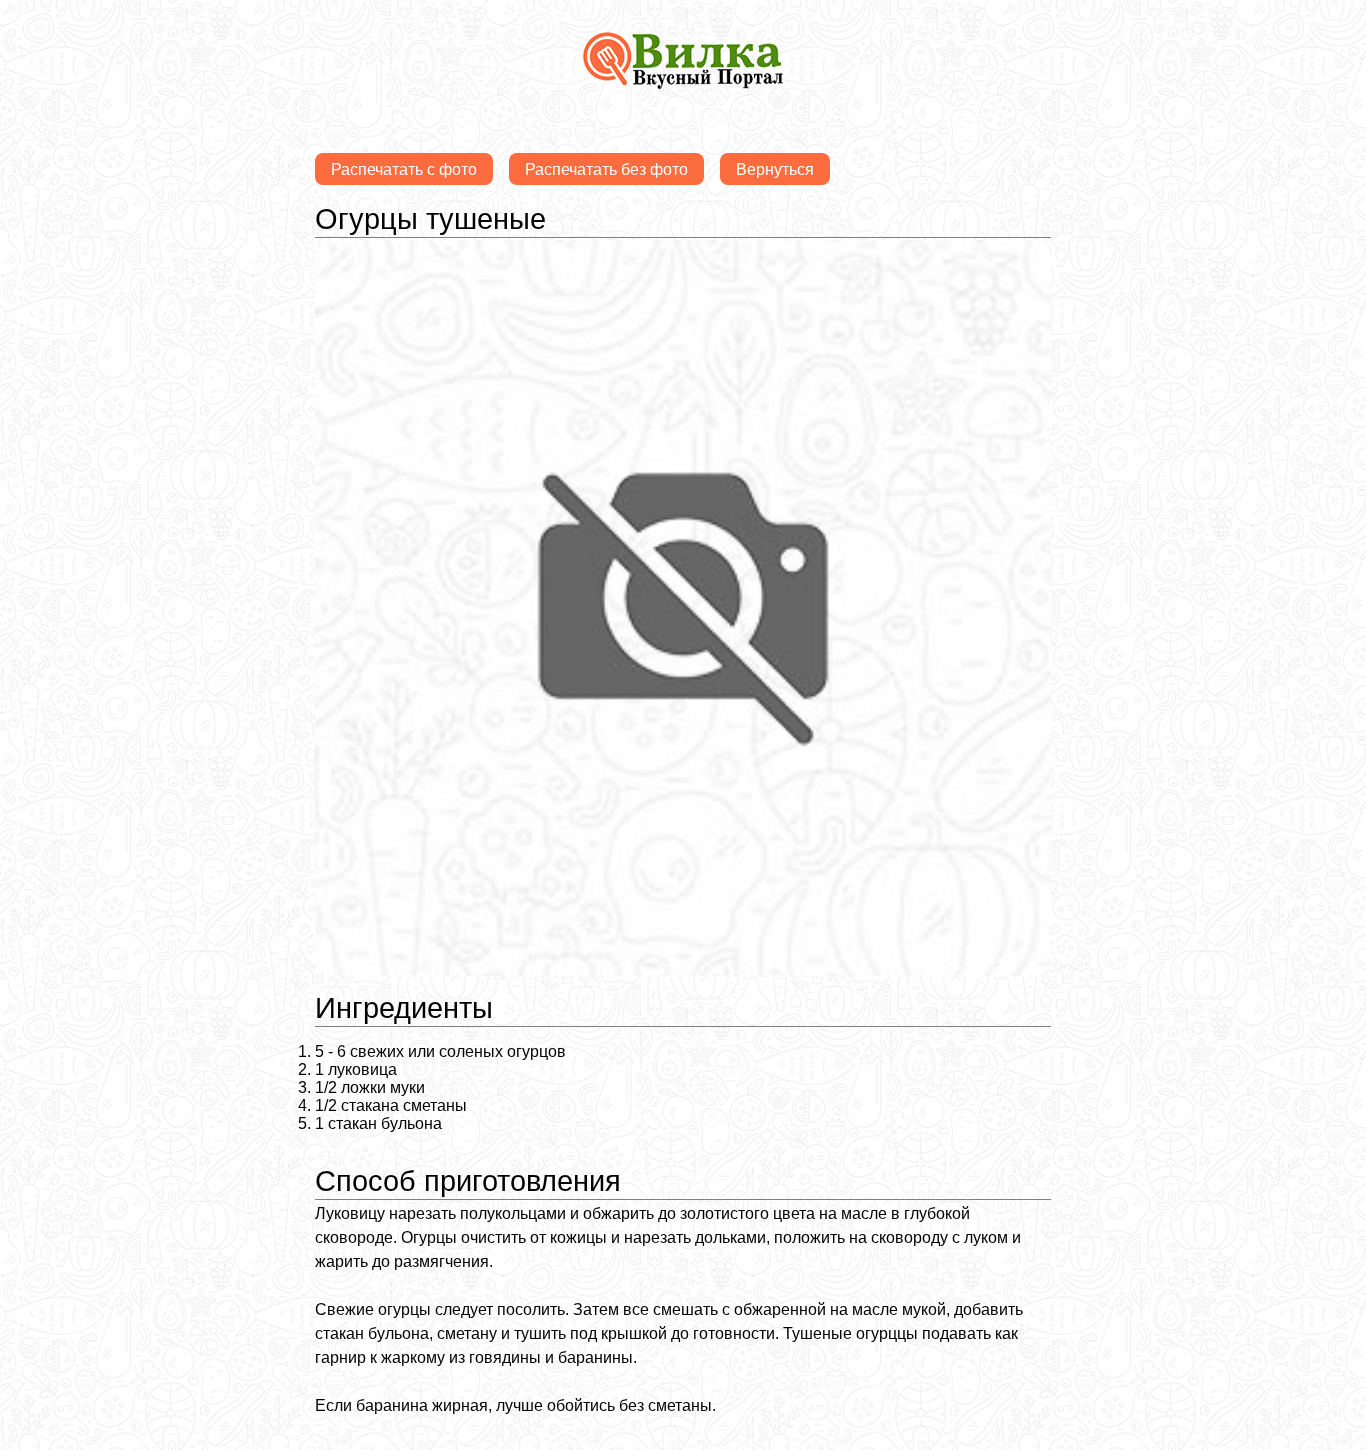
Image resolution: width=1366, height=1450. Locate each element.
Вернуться (775, 169)
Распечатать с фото (404, 169)
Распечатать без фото (606, 169)
